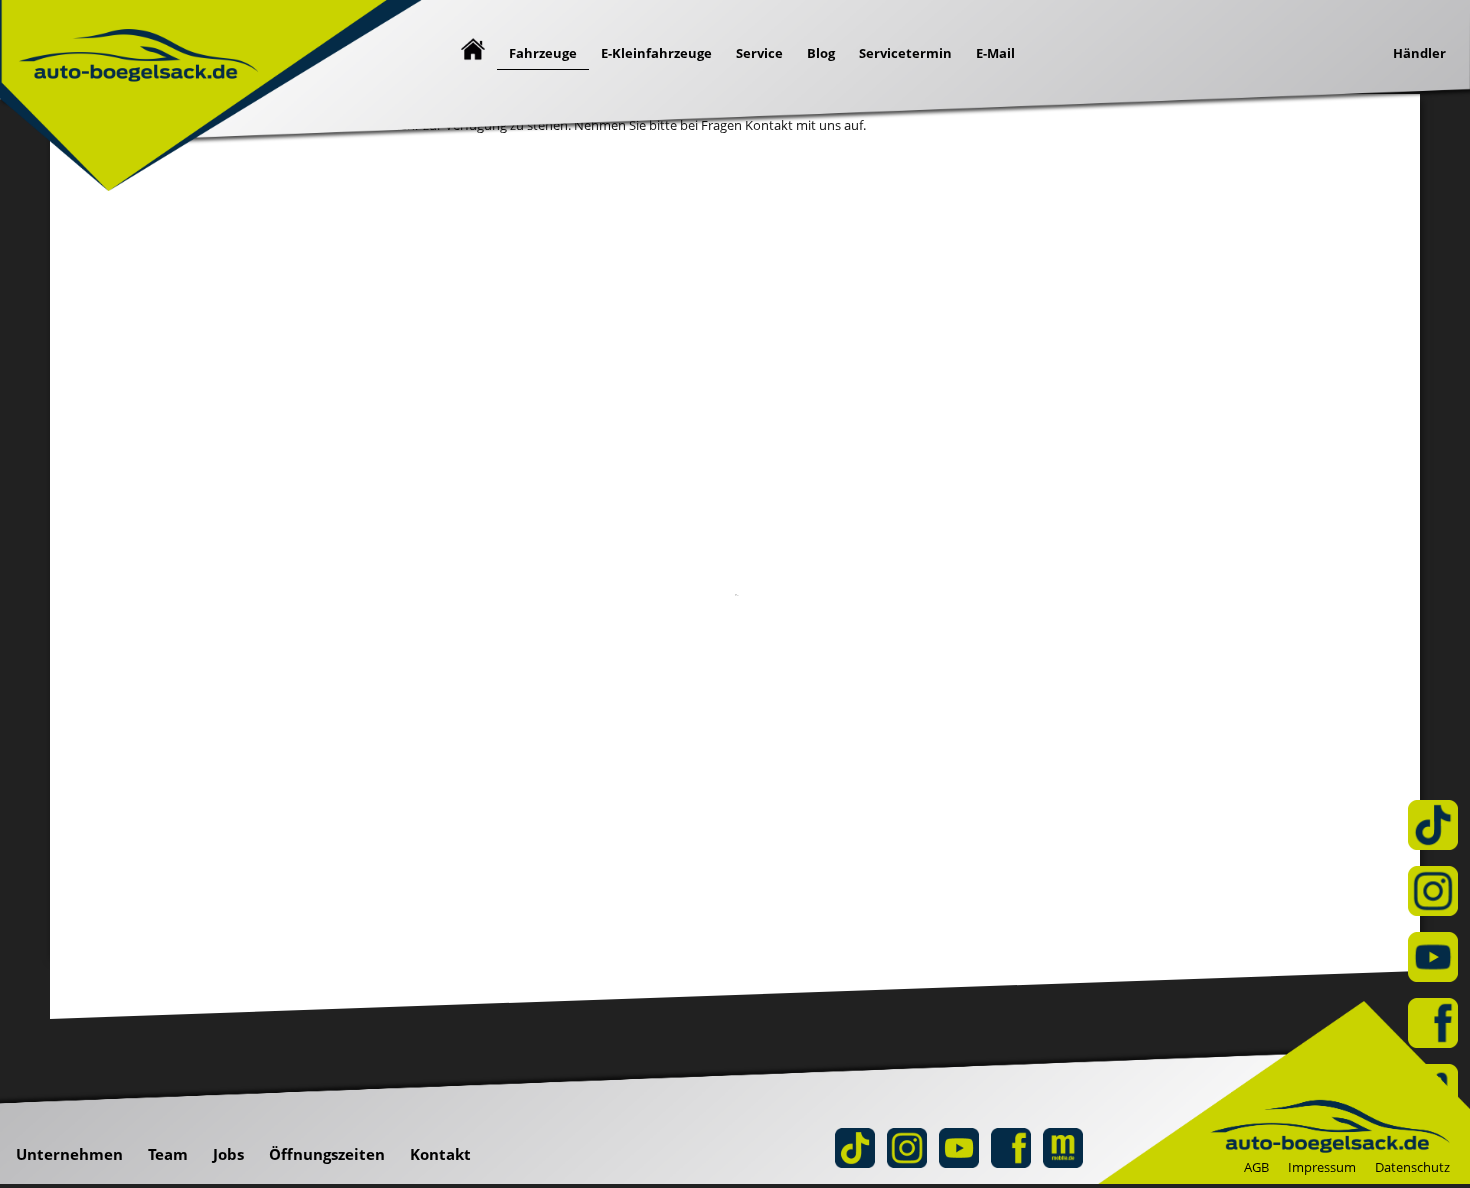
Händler (1419, 53)
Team (168, 1154)
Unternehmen (69, 1154)
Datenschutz (1412, 1167)
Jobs (228, 1154)
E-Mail (995, 53)
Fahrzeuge (543, 53)
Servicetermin (905, 53)
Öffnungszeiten (327, 1154)
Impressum (1322, 1167)
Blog (821, 53)
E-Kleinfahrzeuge (656, 53)
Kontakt (440, 1154)
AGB (1256, 1167)
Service (759, 53)
